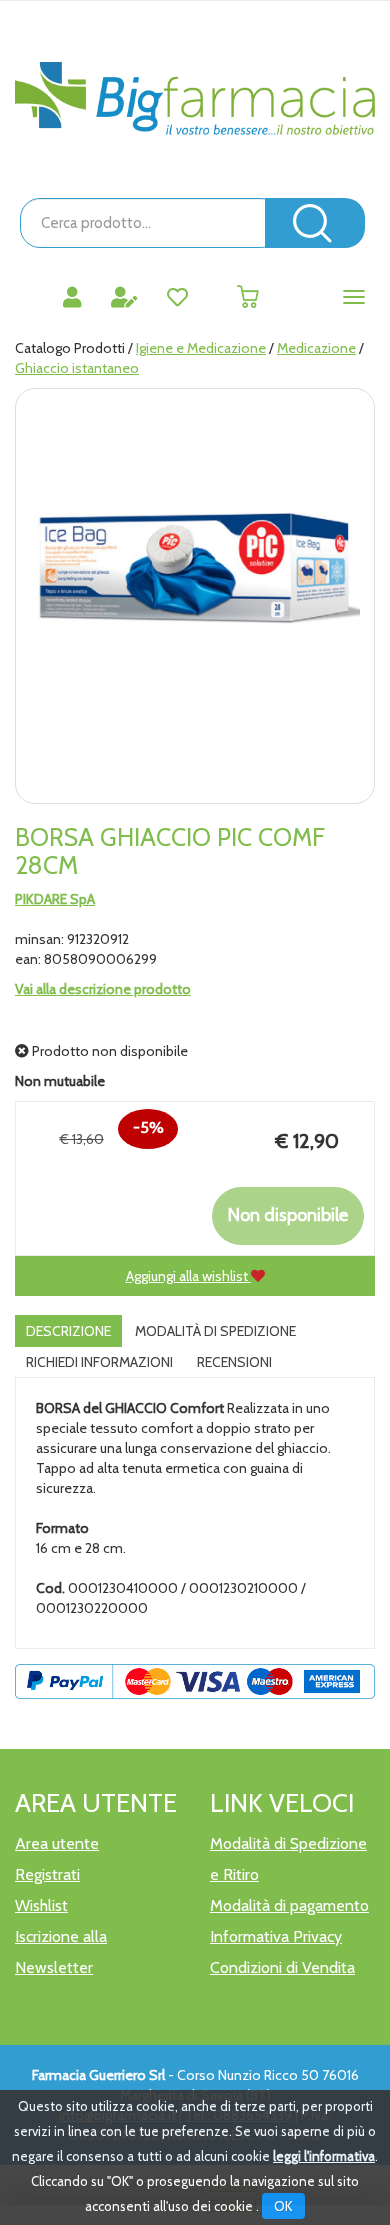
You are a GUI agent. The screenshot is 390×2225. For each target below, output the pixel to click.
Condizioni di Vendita (282, 1967)
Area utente (57, 1843)
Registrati (47, 1874)
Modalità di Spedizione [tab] (215, 1331)
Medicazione (316, 348)
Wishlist (41, 1905)
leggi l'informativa (324, 2156)
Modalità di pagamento (289, 1905)
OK (283, 2206)
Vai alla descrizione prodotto (103, 989)
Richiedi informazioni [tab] (99, 1362)
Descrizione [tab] (68, 1331)
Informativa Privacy (276, 1936)
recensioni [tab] (234, 1362)
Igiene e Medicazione (201, 348)
